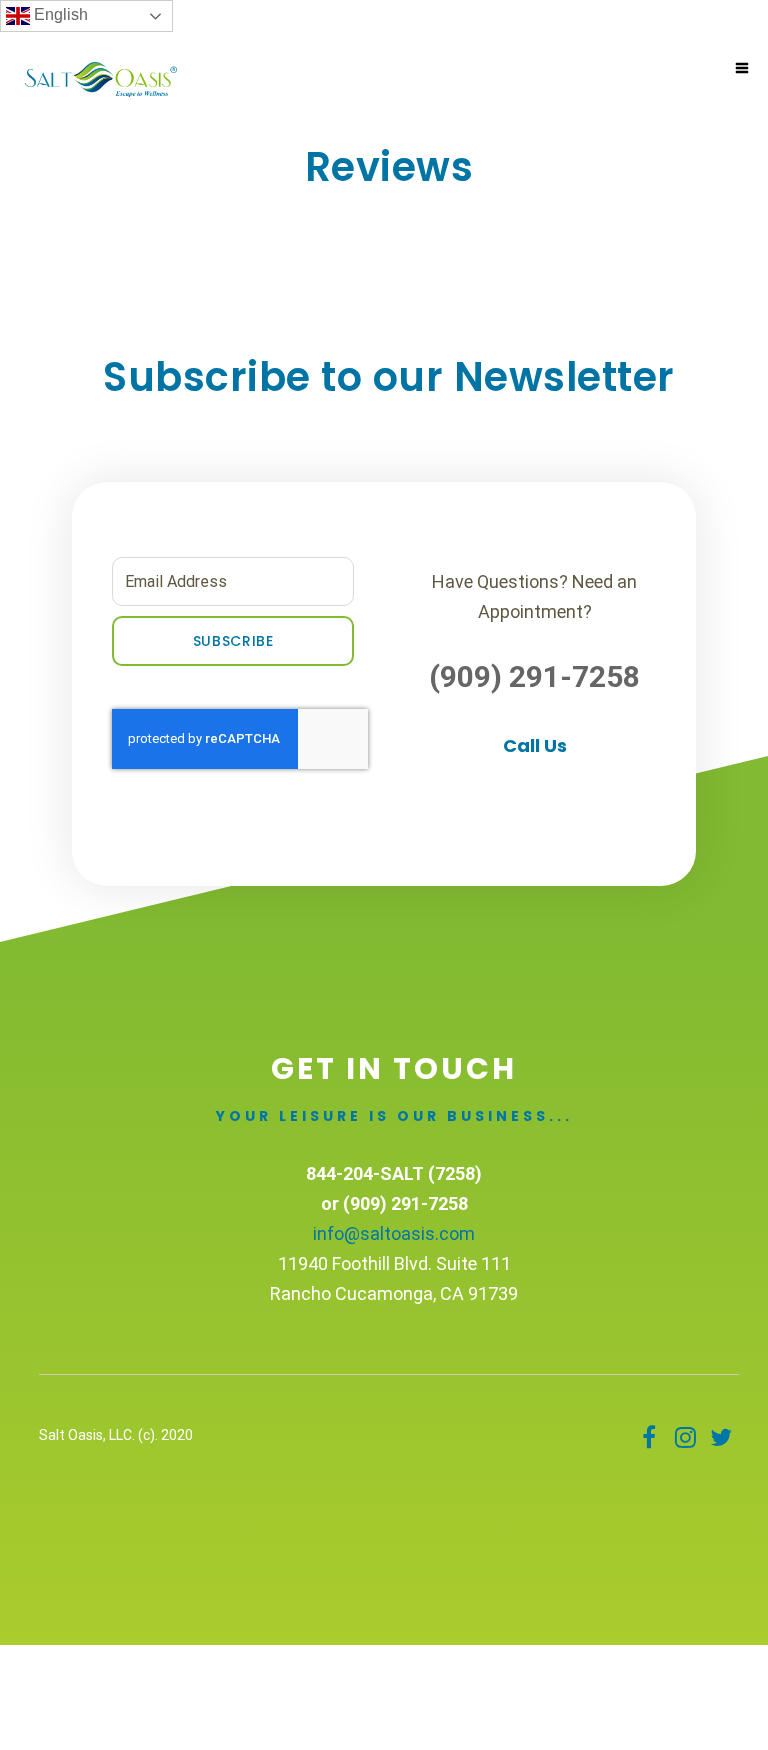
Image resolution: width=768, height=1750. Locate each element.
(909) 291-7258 (534, 676)
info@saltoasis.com (394, 1233)
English (59, 14)
